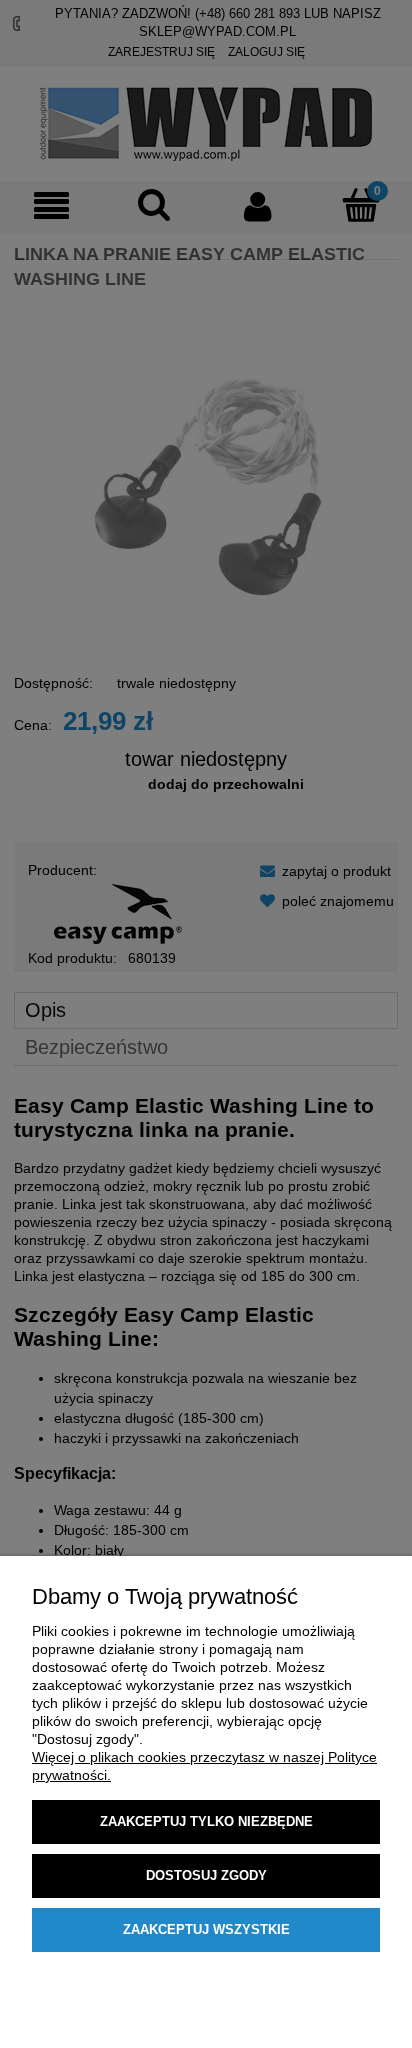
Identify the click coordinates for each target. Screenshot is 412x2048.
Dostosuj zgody (206, 1875)
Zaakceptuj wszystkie (206, 1929)
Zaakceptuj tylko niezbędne (206, 1821)
